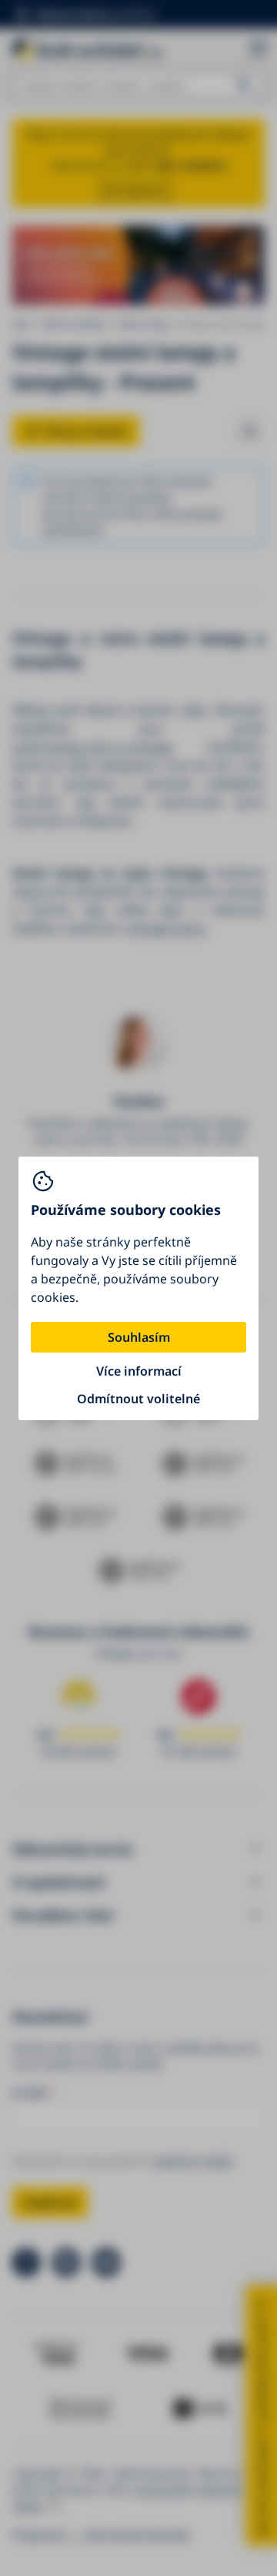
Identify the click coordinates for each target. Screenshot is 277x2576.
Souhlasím (139, 1337)
